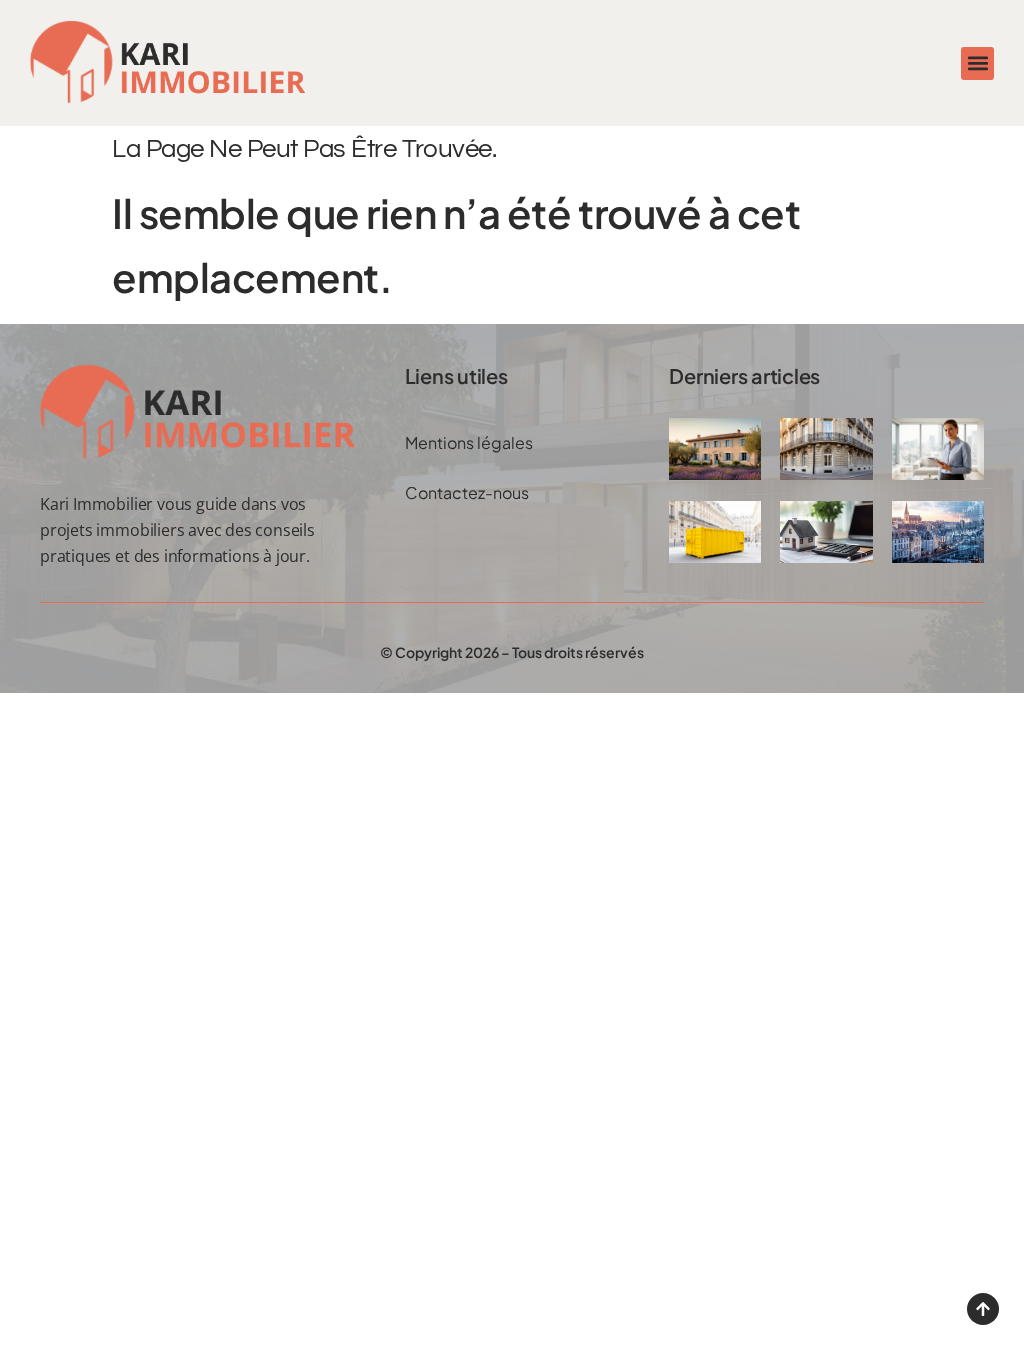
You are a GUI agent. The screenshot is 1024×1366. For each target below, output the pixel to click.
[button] (977, 63)
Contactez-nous (467, 492)
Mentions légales (469, 442)
